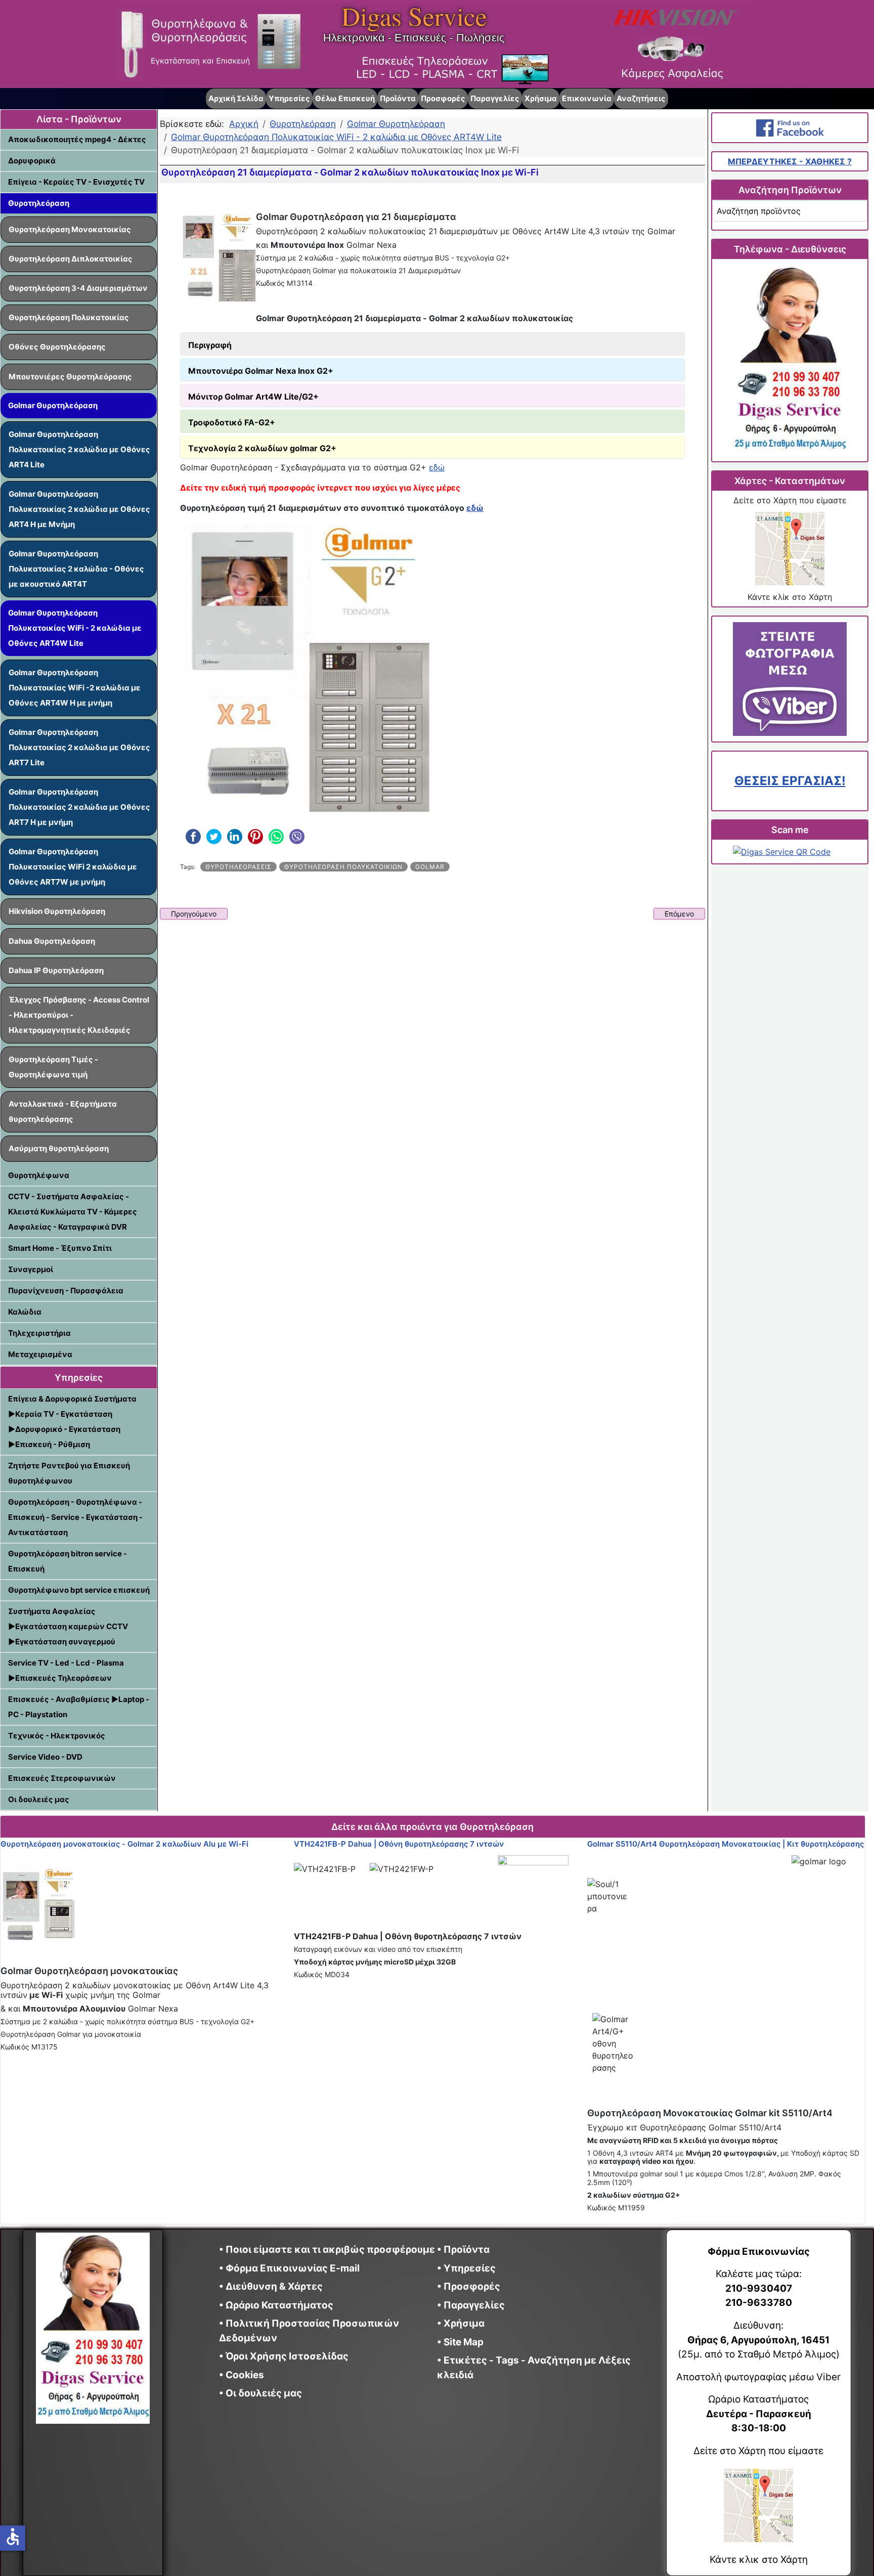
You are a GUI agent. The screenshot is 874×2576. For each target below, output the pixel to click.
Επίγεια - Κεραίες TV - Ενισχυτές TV (76, 182)
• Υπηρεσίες (466, 2268)
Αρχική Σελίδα (236, 98)
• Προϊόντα (463, 2250)
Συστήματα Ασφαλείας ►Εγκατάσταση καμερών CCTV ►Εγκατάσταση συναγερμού (68, 1626)
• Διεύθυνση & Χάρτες (271, 2286)
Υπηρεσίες (289, 98)
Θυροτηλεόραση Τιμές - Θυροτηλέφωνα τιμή (53, 1067)
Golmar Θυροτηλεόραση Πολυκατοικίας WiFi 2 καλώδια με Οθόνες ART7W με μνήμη (73, 867)
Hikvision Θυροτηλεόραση (57, 911)
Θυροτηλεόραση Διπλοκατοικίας (71, 259)
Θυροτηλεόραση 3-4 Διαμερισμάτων (78, 288)
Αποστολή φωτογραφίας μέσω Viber (758, 2377)
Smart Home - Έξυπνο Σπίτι (60, 1248)
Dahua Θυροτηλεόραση (52, 941)
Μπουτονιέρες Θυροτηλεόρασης (70, 377)
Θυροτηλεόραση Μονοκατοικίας (70, 229)
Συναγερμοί (31, 1269)
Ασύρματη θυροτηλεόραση (59, 1148)
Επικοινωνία (587, 98)
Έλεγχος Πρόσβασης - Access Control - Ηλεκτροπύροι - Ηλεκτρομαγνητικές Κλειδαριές (79, 1015)
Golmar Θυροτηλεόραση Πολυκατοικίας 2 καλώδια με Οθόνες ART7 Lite (79, 747)
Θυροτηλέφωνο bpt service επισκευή (79, 1590)
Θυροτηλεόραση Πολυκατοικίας (69, 317)
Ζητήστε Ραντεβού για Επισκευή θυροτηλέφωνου (69, 1473)
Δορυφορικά (32, 161)
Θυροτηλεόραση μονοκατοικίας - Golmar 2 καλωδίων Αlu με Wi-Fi (124, 1844)
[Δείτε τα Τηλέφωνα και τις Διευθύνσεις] (790, 360)
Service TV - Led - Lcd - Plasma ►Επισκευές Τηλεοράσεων (66, 1670)
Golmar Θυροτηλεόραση (53, 405)
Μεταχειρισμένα (40, 1354)
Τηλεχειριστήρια (39, 1333)
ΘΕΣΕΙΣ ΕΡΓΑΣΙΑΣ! (790, 781)
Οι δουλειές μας (39, 1799)
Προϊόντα (398, 98)
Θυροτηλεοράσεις (238, 867)
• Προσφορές (469, 2286)
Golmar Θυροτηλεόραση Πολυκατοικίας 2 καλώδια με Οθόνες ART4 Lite (79, 449)
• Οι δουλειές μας (260, 2393)
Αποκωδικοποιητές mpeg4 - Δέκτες (77, 139)
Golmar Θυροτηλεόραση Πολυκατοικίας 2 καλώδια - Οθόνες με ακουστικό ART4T (76, 569)
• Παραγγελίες (471, 2305)
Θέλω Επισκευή (345, 98)
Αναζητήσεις (641, 98)
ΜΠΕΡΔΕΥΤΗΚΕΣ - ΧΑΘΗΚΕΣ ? (790, 161)
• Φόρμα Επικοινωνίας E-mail (289, 2268)
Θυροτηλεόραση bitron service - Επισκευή (68, 1561)
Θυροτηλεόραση (39, 203)
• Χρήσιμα (461, 2323)
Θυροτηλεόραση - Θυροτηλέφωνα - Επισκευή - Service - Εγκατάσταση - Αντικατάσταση (75, 1517)
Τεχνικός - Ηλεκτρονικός (57, 1736)
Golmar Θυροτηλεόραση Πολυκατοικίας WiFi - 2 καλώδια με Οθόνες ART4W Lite (75, 628)
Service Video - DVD (45, 1757)
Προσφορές (443, 98)
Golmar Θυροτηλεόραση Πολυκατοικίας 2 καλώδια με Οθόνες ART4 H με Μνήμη (79, 509)
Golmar (430, 867)
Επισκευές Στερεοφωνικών (62, 1778)
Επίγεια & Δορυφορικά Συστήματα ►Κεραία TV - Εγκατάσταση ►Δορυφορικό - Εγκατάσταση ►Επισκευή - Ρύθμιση (72, 1422)
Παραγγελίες (495, 98)
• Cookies (242, 2375)
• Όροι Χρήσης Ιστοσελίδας (287, 2356)
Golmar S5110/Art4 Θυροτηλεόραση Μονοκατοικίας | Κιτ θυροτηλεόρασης (726, 1844)
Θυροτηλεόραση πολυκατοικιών (343, 867)
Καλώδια (25, 1312)
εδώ (437, 467)
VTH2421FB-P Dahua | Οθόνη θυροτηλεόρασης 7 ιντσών (399, 1844)
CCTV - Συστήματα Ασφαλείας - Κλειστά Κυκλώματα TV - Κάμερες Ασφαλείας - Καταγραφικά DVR (73, 1212)
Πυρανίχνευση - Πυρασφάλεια (66, 1291)
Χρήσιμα (541, 98)
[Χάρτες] (790, 549)
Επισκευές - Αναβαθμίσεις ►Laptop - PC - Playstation (79, 1707)
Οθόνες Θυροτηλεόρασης (57, 347)
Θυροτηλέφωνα (39, 1175)
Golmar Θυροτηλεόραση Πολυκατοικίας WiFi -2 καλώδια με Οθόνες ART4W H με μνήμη (75, 688)
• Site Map (460, 2342)
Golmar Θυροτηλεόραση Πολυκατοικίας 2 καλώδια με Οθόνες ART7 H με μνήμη (79, 807)
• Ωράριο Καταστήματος (276, 2305)
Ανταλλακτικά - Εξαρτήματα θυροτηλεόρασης (63, 1111)
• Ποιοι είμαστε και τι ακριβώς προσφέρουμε (327, 2250)
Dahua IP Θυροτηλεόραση (56, 970)
